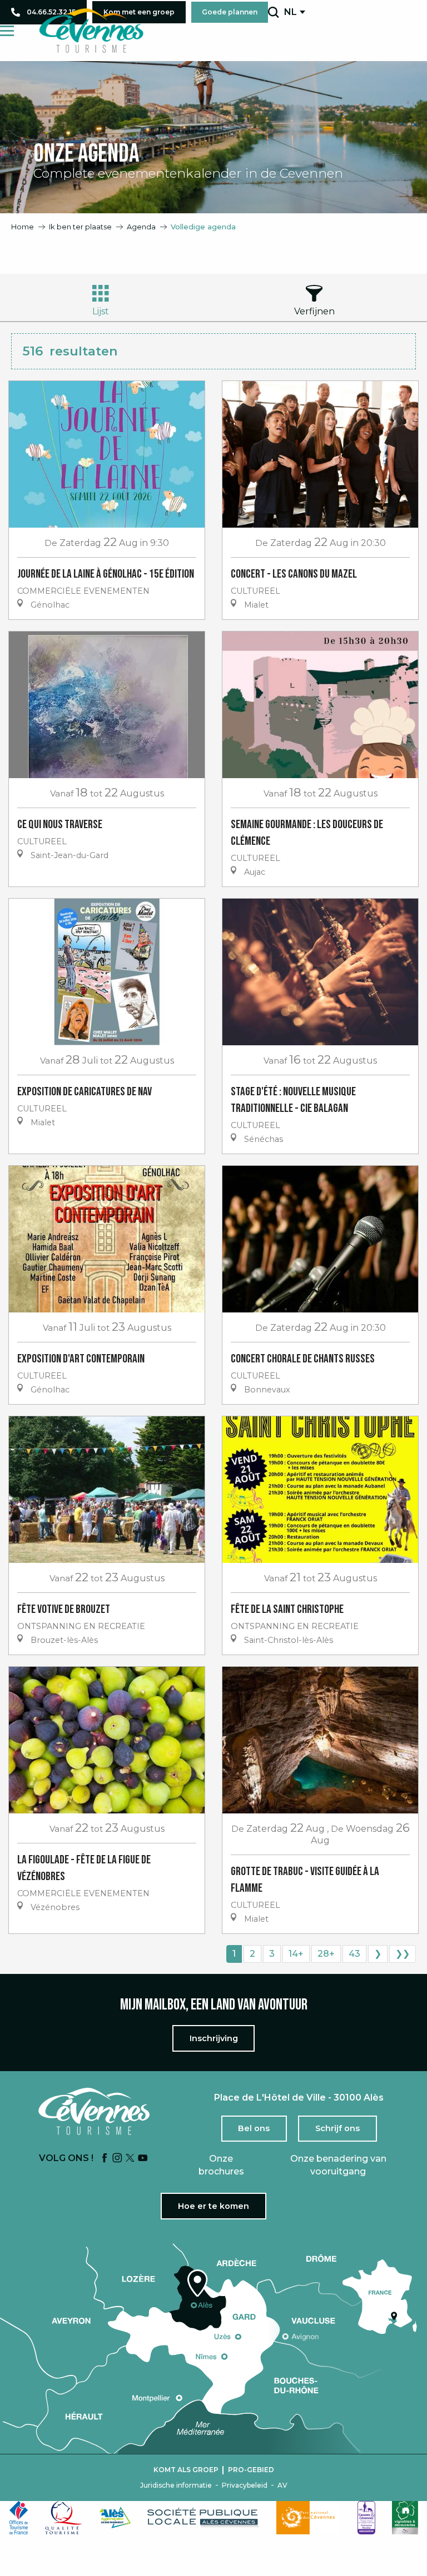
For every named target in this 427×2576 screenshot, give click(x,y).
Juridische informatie (176, 2485)
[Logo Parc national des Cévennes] (309, 2518)
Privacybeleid (245, 2485)
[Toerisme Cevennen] (91, 31)
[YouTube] (143, 2159)
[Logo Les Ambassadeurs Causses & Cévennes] (366, 2518)
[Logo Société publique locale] (203, 2517)
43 (354, 1954)
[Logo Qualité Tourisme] (64, 2518)
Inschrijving (214, 2038)
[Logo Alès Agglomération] (115, 2517)
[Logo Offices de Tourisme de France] (19, 2518)
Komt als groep (186, 2470)
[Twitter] (130, 2159)
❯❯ (403, 1954)
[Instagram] (117, 2159)
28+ (326, 1954)
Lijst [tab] (101, 311)
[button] (273, 12)
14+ (296, 1954)
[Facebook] (105, 2159)
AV (282, 2485)
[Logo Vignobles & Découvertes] (405, 2518)
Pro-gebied (251, 2470)
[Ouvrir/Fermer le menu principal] (7, 31)
